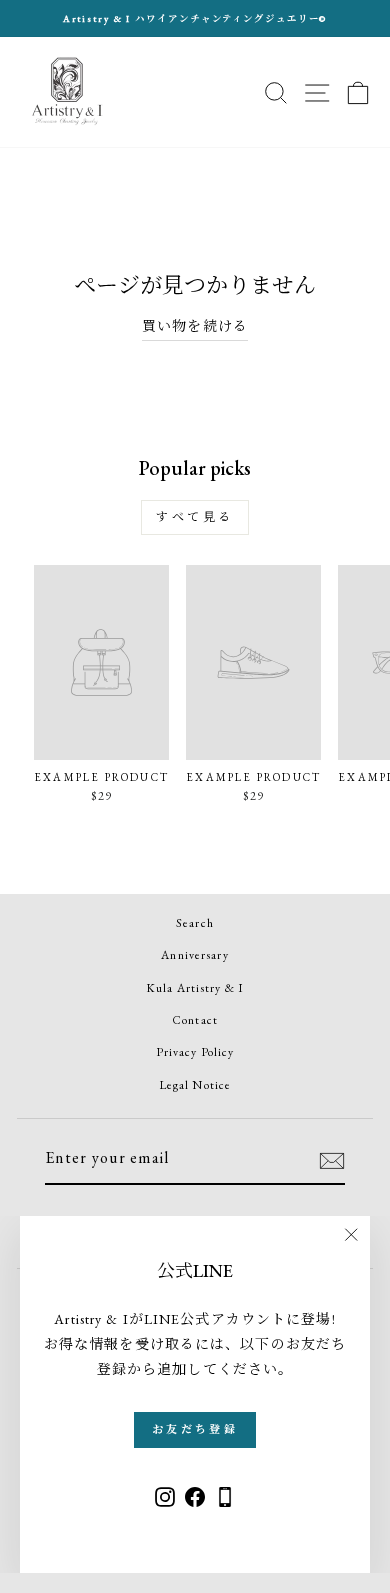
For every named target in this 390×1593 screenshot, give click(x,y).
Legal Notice (195, 1085)
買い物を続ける (195, 326)
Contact (195, 1020)
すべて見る (195, 517)
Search (195, 923)
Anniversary (194, 955)
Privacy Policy (195, 1052)
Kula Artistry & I (195, 988)
